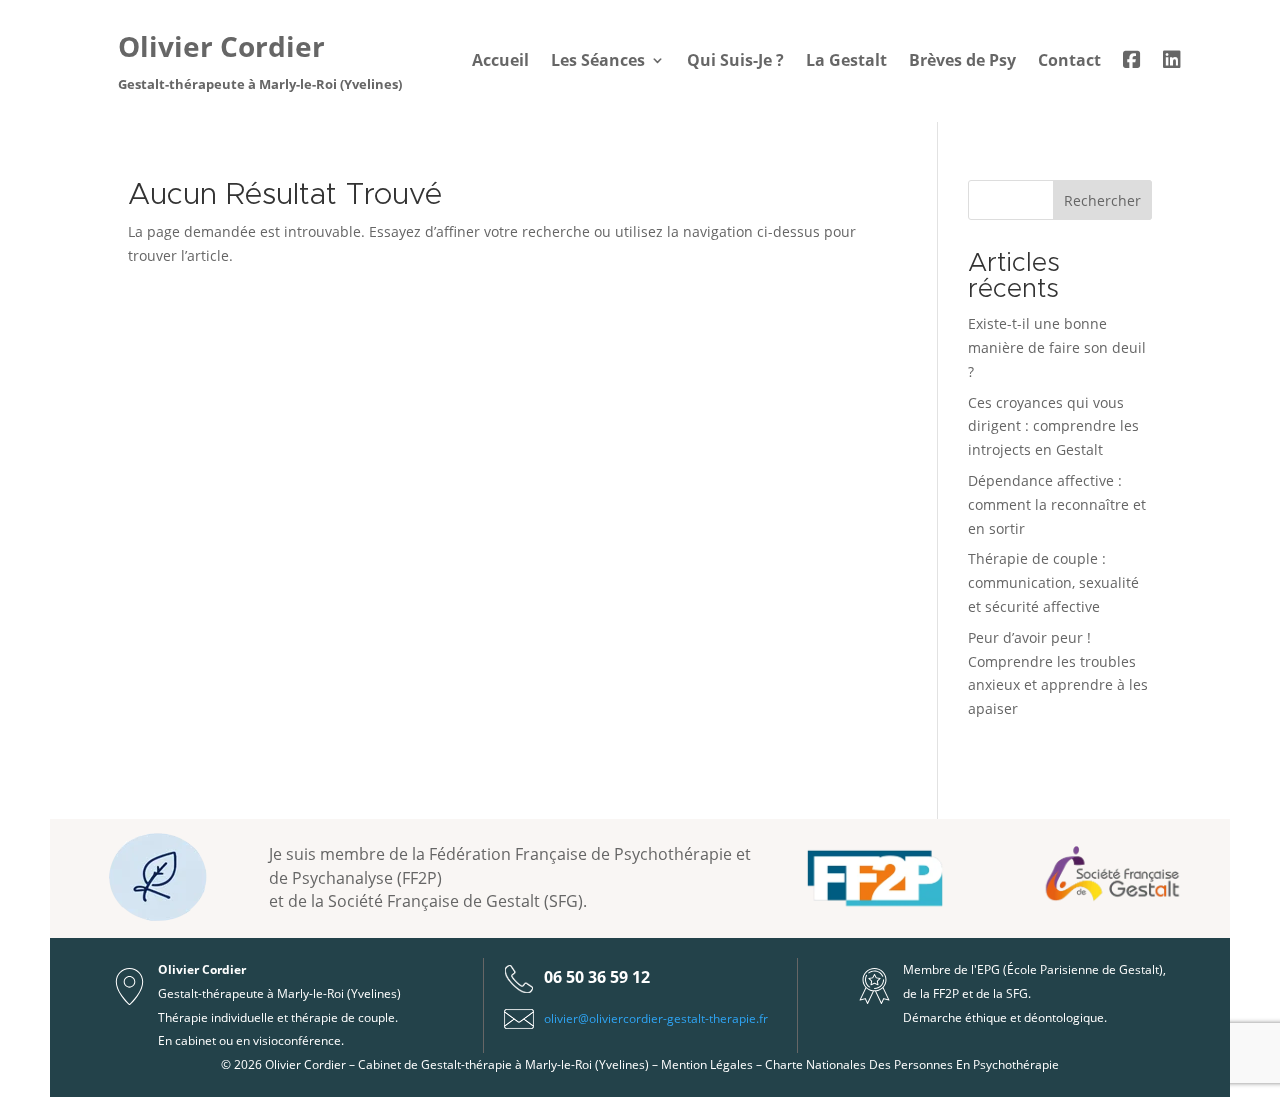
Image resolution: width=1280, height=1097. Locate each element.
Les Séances (598, 62)
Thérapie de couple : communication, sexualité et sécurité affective (1053, 582)
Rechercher (1102, 200)
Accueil (500, 62)
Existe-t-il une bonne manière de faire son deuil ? (1057, 347)
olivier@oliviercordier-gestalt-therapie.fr (656, 1018)
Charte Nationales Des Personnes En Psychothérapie (912, 1064)
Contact (1069, 62)
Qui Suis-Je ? (735, 62)
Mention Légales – (713, 1064)
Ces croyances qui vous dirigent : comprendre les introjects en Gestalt (1053, 426)
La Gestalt (846, 62)
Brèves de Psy (962, 62)
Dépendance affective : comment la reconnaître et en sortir (1057, 504)
